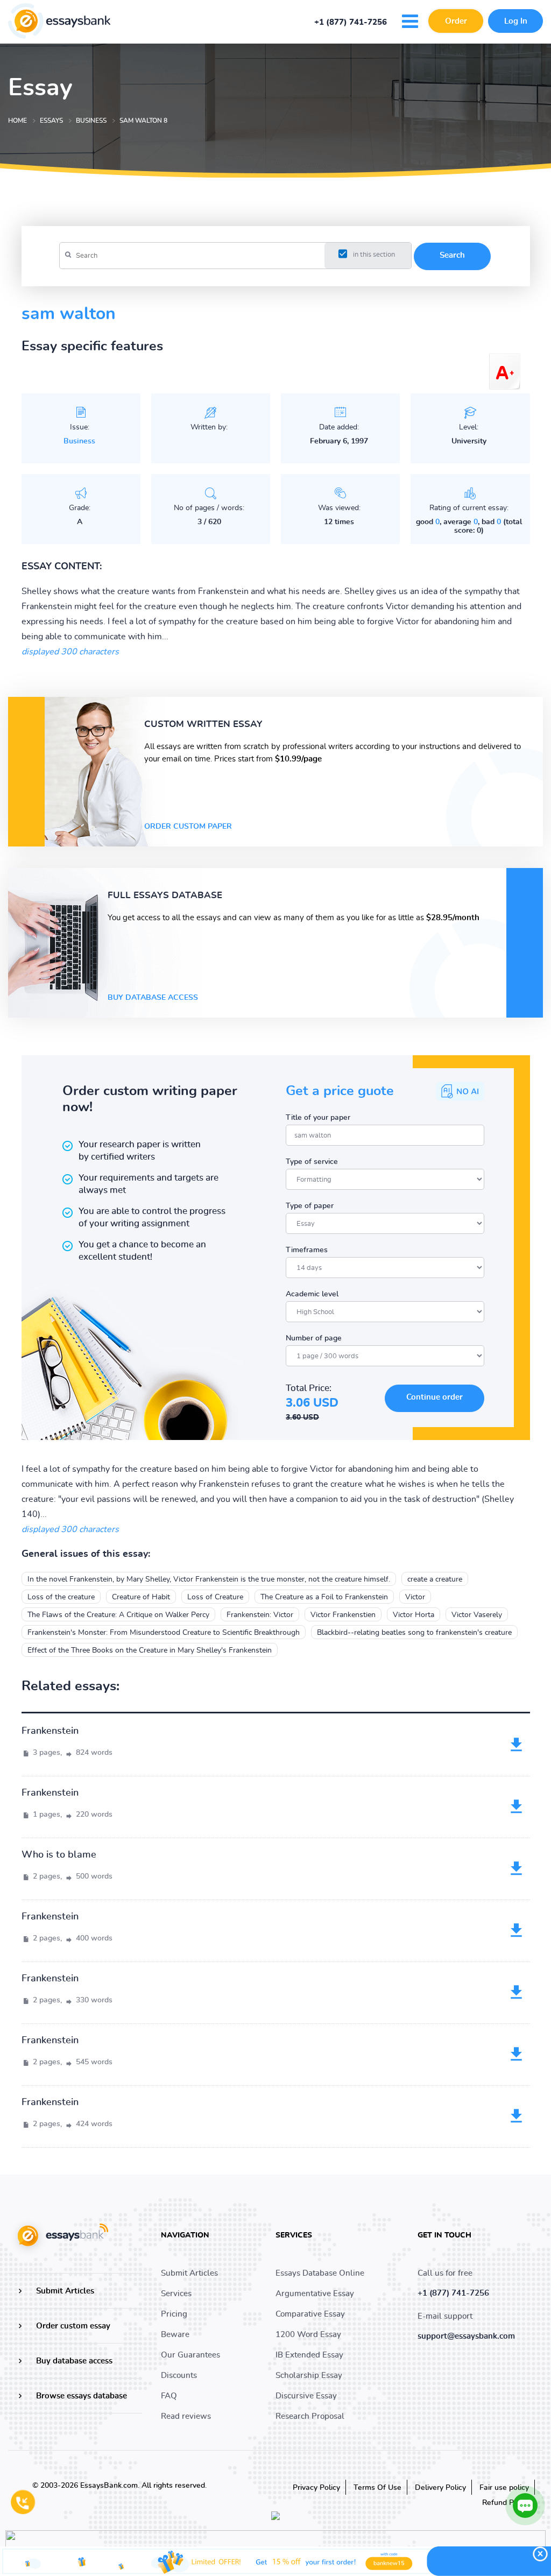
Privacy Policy (316, 2488)
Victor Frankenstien (343, 1615)
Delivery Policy (440, 2488)
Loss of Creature (215, 1597)
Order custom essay (73, 2326)
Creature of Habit (141, 1597)
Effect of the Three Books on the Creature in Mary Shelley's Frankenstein (150, 1650)
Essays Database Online (320, 2273)
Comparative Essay (310, 2314)
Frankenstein (50, 1731)
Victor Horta (414, 1615)
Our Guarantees (190, 2355)
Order (456, 21)
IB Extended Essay (309, 2355)
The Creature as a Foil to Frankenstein (324, 1597)
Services (176, 2294)
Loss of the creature (61, 1597)
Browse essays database (82, 2396)
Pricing (174, 2314)
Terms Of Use (377, 2488)
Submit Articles (65, 2291)
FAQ (169, 2396)
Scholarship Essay (309, 2376)
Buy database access (153, 998)
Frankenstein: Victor (260, 1615)
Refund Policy (506, 2503)
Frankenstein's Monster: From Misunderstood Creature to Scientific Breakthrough (164, 1633)
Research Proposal (310, 2416)
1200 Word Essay (308, 2335)
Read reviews (186, 2416)
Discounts (179, 2376)
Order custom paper (188, 827)
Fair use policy (504, 2488)
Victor (415, 1597)
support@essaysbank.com (466, 2336)
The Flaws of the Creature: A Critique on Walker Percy (118, 1615)
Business (79, 441)
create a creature (435, 1579)
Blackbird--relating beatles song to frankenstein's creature (414, 1633)
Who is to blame (59, 1855)
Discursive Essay (306, 2396)
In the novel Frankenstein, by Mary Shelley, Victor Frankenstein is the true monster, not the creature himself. (209, 1579)
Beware (175, 2335)
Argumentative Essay (315, 2294)
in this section (374, 255)
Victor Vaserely (477, 1615)
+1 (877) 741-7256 (351, 23)
